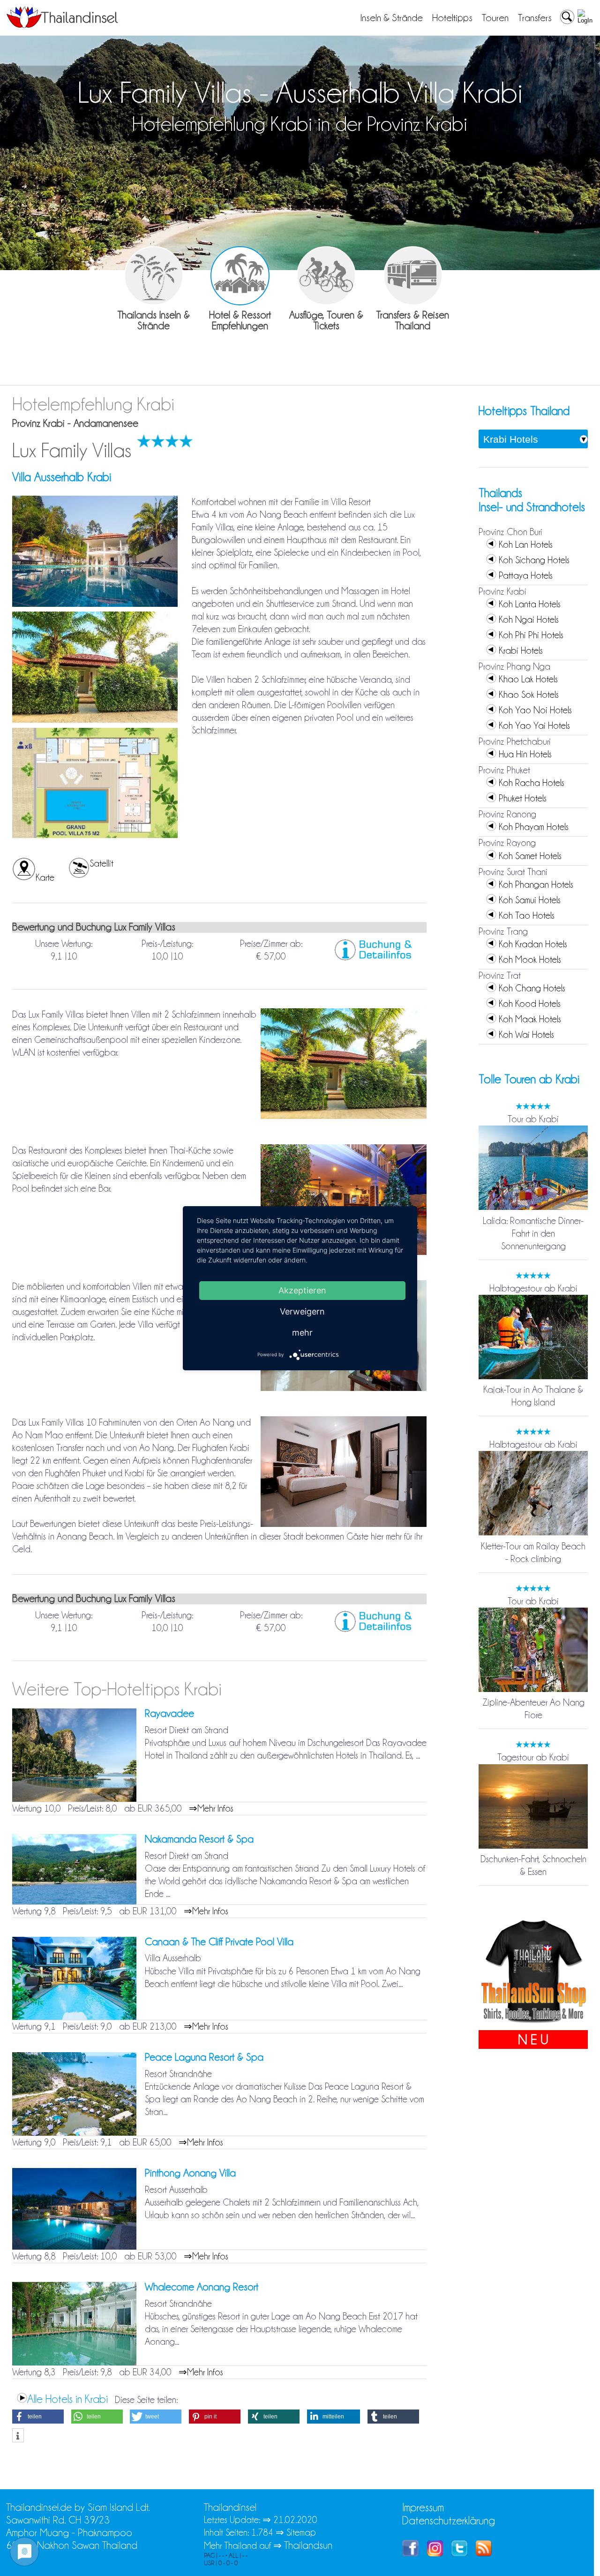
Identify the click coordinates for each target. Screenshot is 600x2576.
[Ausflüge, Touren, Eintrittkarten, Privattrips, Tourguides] (326, 276)
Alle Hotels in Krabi (67, 2399)
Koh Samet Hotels (530, 856)
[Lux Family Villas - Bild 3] (95, 837)
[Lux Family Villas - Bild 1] (95, 605)
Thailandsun (308, 2545)
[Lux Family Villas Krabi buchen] (375, 958)
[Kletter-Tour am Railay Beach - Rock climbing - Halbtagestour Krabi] (533, 1534)
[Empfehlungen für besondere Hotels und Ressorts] (240, 276)
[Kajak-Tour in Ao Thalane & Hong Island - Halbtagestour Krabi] (533, 1377)
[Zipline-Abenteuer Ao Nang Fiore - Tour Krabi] (533, 1690)
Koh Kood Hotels (530, 1004)
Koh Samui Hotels (530, 900)
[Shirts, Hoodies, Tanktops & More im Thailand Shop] (533, 2024)
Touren (495, 18)
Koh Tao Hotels (527, 915)
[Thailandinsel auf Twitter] (459, 2553)
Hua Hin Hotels (525, 754)
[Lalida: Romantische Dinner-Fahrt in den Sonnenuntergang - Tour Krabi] (533, 1208)
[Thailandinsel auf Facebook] (410, 2553)
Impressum (423, 2507)
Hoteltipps (452, 18)
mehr (302, 1332)
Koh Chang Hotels (532, 988)
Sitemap (301, 2532)
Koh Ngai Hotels (529, 619)
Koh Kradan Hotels (533, 944)
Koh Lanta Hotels (530, 604)
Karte (45, 877)
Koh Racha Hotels (532, 783)
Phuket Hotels (523, 798)
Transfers (535, 18)
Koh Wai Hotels (526, 1035)
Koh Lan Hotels (526, 544)
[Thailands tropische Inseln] (62, 25)
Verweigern (302, 1311)
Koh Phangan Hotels (536, 884)
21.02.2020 (295, 2520)
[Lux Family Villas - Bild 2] (95, 721)
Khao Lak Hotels (528, 679)
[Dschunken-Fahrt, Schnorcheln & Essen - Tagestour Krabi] (533, 1846)
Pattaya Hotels (526, 575)
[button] (38, 2417)
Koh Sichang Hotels (534, 560)
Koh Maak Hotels (530, 1019)
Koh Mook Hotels (530, 959)
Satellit (101, 863)
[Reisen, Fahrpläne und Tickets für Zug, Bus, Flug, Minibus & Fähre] (413, 276)
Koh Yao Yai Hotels (534, 725)
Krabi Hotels (521, 650)
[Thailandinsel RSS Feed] (484, 2553)
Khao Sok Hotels (529, 695)
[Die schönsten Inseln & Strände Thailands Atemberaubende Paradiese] (154, 276)
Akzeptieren (302, 1290)
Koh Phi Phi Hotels (531, 635)
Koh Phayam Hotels (534, 827)
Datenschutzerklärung (449, 2520)
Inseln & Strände (392, 18)
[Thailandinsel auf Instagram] (435, 2553)
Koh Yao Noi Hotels (535, 710)
